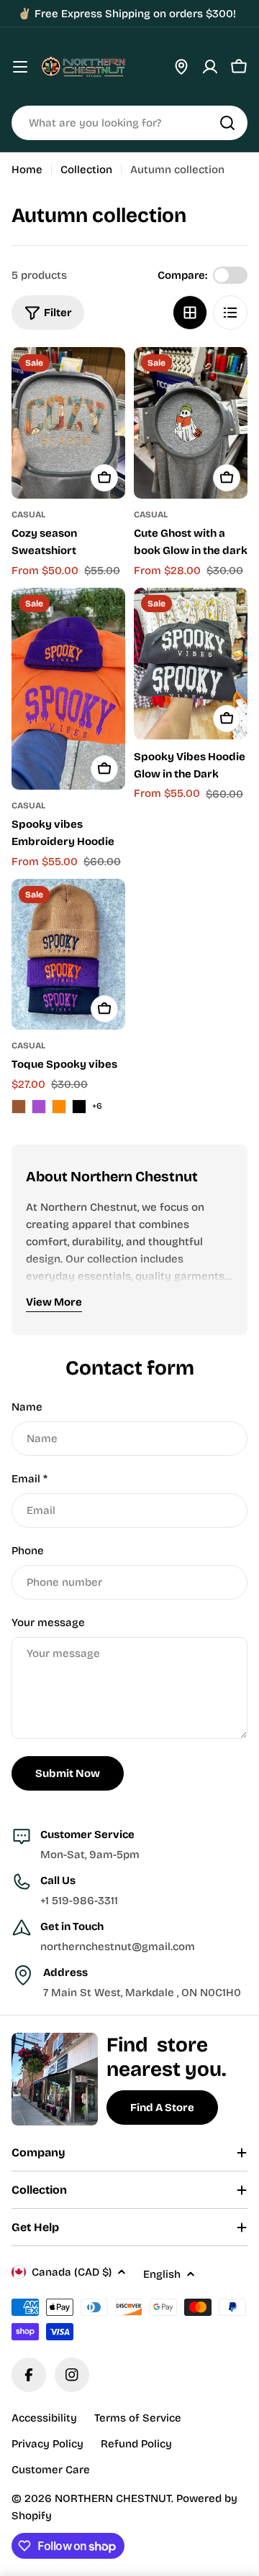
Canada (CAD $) (72, 2272)
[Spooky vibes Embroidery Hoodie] (68, 689)
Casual (28, 514)
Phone (28, 1551)
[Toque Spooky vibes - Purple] (39, 1107)
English (162, 2274)
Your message (48, 1622)
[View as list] (230, 313)
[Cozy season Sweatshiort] (68, 423)
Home (27, 170)
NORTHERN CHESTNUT (113, 2498)
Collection (86, 170)
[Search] (227, 123)
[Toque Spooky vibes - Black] (79, 1107)
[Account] (210, 67)
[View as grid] (190, 313)
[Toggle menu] (20, 67)
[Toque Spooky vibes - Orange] (59, 1107)
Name (27, 1407)
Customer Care (51, 2470)
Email (29, 1479)
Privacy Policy (47, 2444)
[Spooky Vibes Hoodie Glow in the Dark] (191, 664)
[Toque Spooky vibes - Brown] (19, 1107)
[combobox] (129, 123)
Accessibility (44, 2418)
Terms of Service (138, 2418)
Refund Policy (136, 2444)
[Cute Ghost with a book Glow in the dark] (191, 423)
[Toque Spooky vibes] (68, 955)
